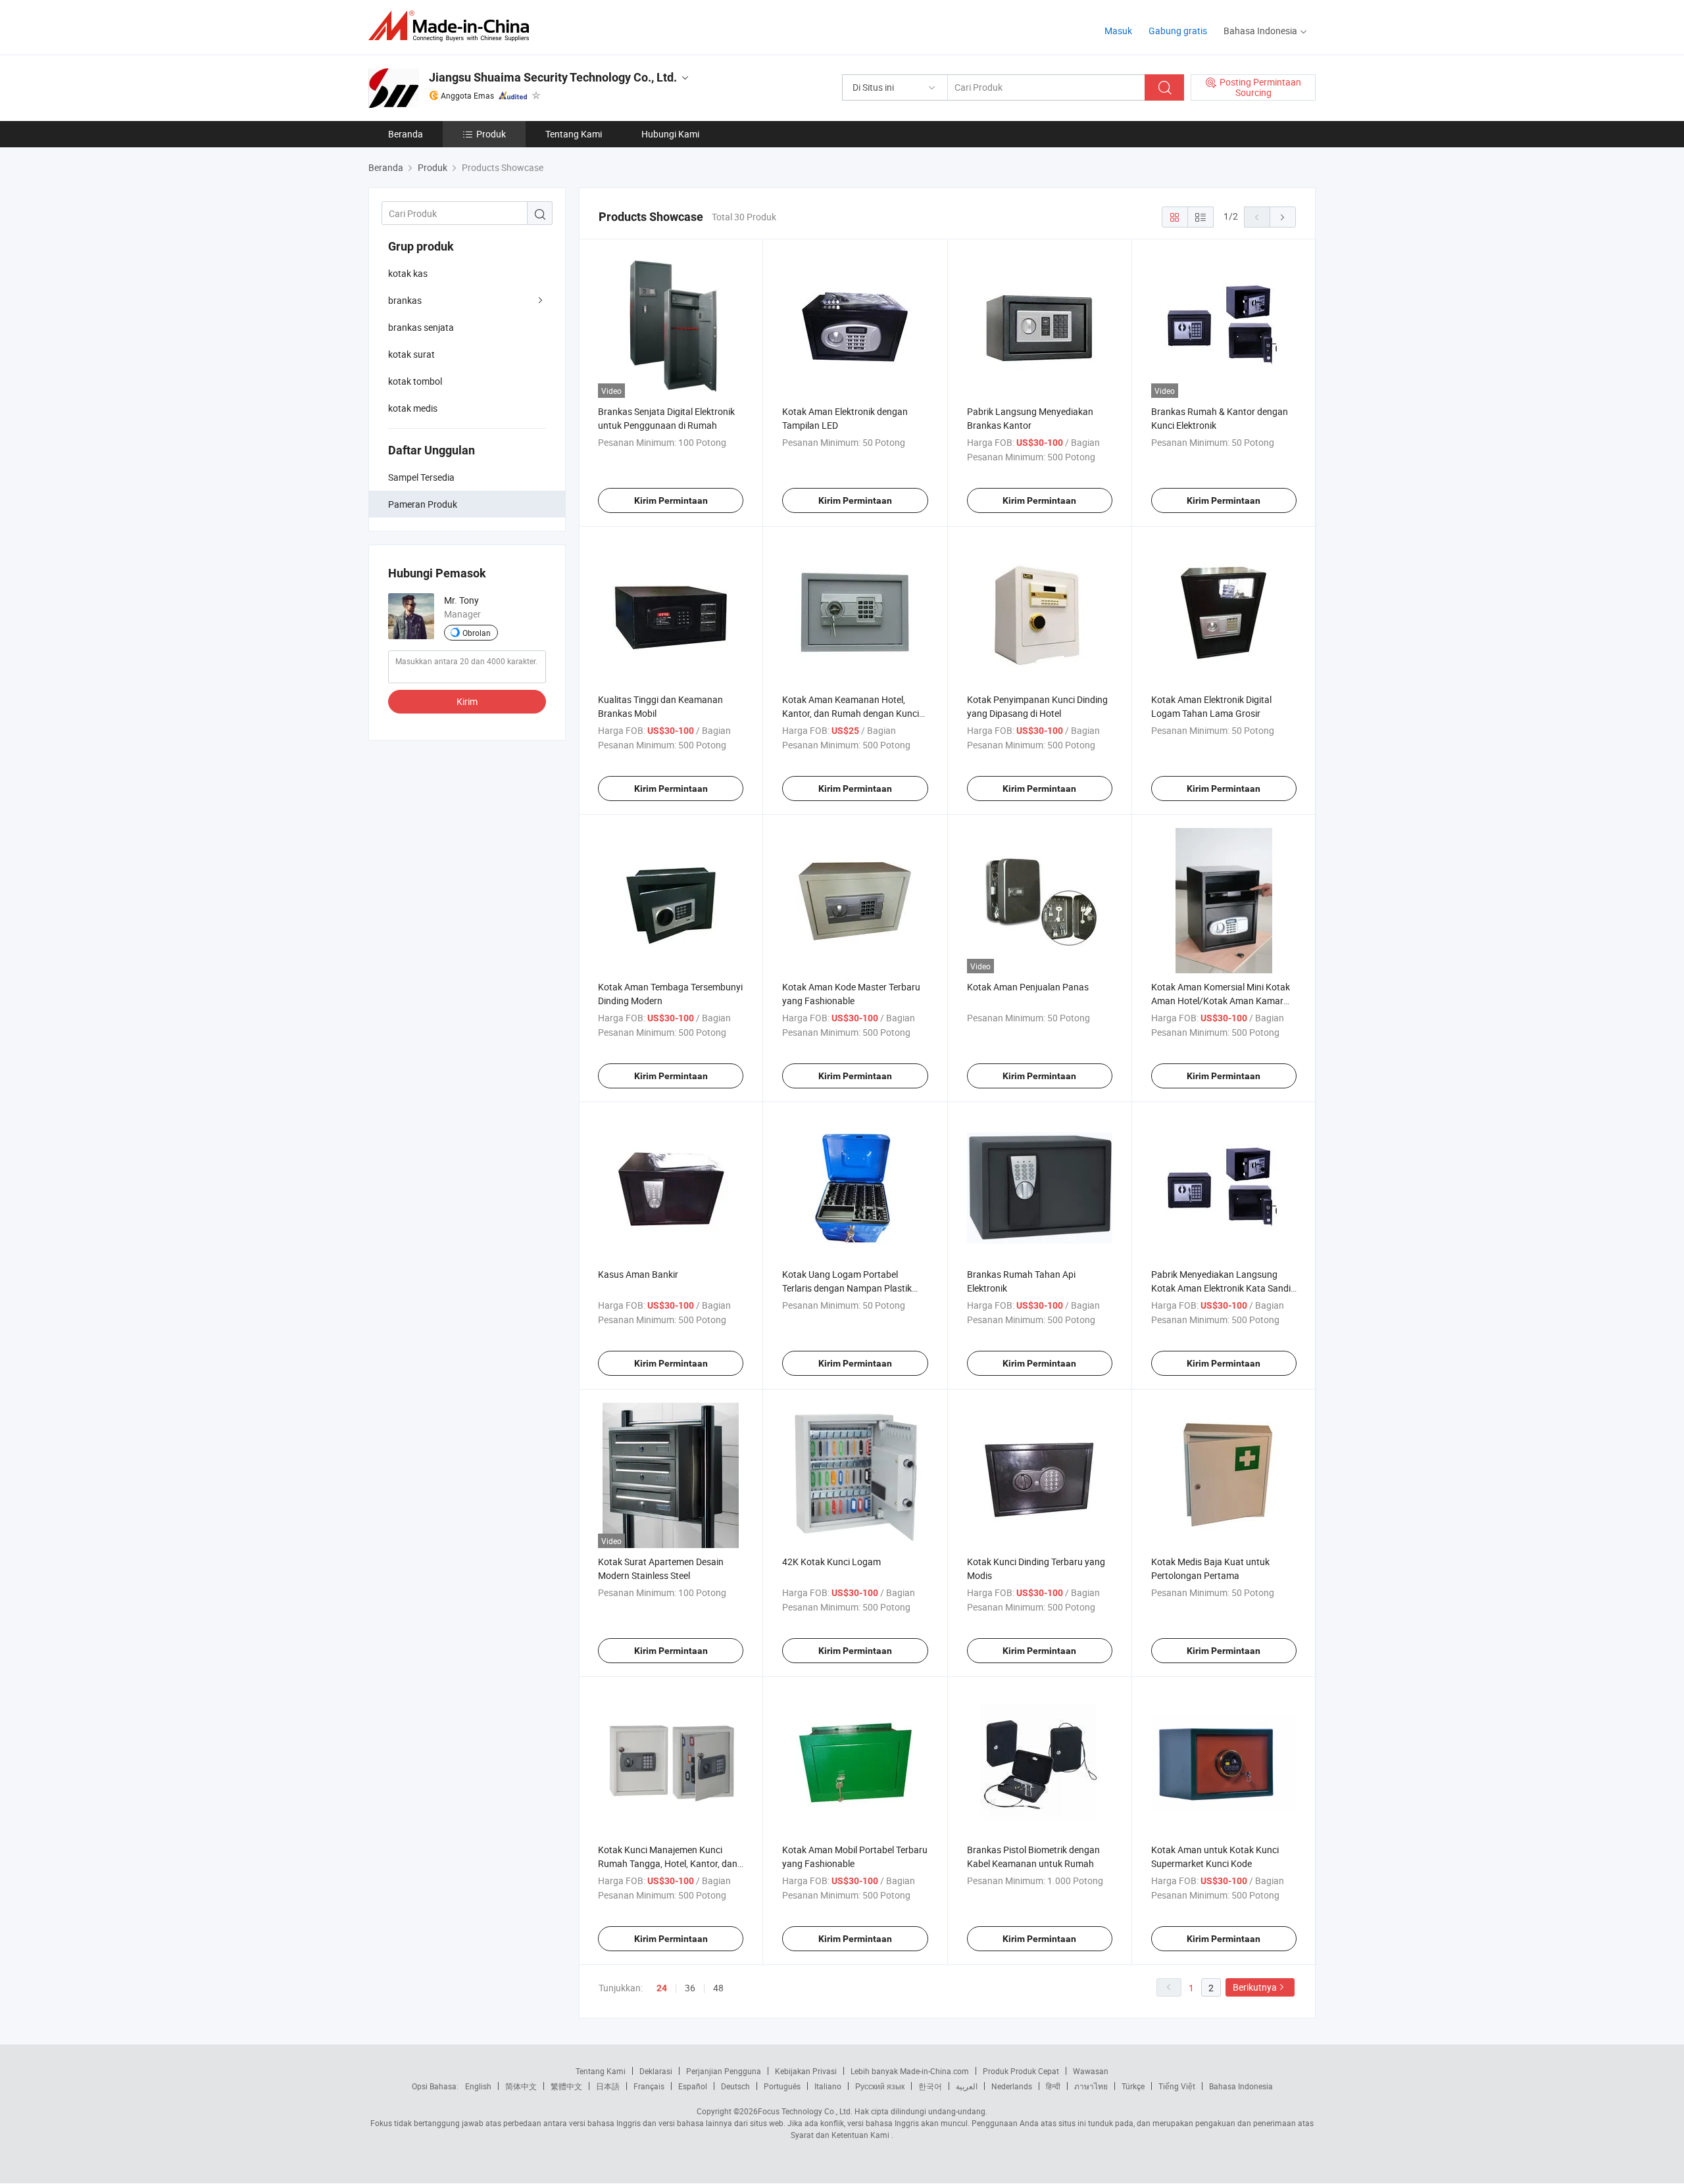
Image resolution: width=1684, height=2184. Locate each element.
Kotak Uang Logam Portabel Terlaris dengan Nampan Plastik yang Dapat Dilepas (847, 1288)
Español (693, 2086)
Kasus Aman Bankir (638, 1274)
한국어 (930, 2086)
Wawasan (1091, 2071)
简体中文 (521, 2086)
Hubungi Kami (670, 134)
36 (690, 1988)
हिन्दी (1053, 2086)
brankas (405, 300)
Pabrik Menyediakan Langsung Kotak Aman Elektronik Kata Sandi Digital (1221, 1288)
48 (718, 1988)
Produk (491, 134)
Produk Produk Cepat (1021, 2071)
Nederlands (1012, 2086)
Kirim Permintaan (671, 500)
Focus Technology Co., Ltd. (805, 2111)
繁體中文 (566, 2086)
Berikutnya (1255, 1987)
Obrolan (477, 633)
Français (649, 2086)
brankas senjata (421, 327)
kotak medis (413, 408)
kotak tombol (415, 381)
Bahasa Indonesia (1241, 2086)
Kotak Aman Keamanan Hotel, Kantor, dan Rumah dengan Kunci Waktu (851, 713)
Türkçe (1133, 2086)
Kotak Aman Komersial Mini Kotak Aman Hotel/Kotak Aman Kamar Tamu (1221, 1001)
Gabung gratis (1178, 31)
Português (782, 2086)
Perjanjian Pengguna (724, 2071)
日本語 (608, 2086)
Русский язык (880, 2086)
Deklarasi (656, 2071)
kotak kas (408, 273)
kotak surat (411, 354)
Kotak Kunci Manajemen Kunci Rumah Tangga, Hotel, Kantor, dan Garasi (668, 1863)
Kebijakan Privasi (806, 2071)
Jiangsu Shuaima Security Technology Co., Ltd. (553, 77)
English (478, 2086)
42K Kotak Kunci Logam (831, 1562)
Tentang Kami (574, 134)
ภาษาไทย (1091, 2086)
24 (662, 1988)
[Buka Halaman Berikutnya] (1283, 217)
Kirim (467, 701)
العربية (967, 2086)
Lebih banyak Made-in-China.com (910, 2071)
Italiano (828, 2086)
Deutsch (735, 2086)
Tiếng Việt (1177, 2086)
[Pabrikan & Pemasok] (453, 26)
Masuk (1118, 31)
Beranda (406, 134)
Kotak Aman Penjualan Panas (1028, 987)
